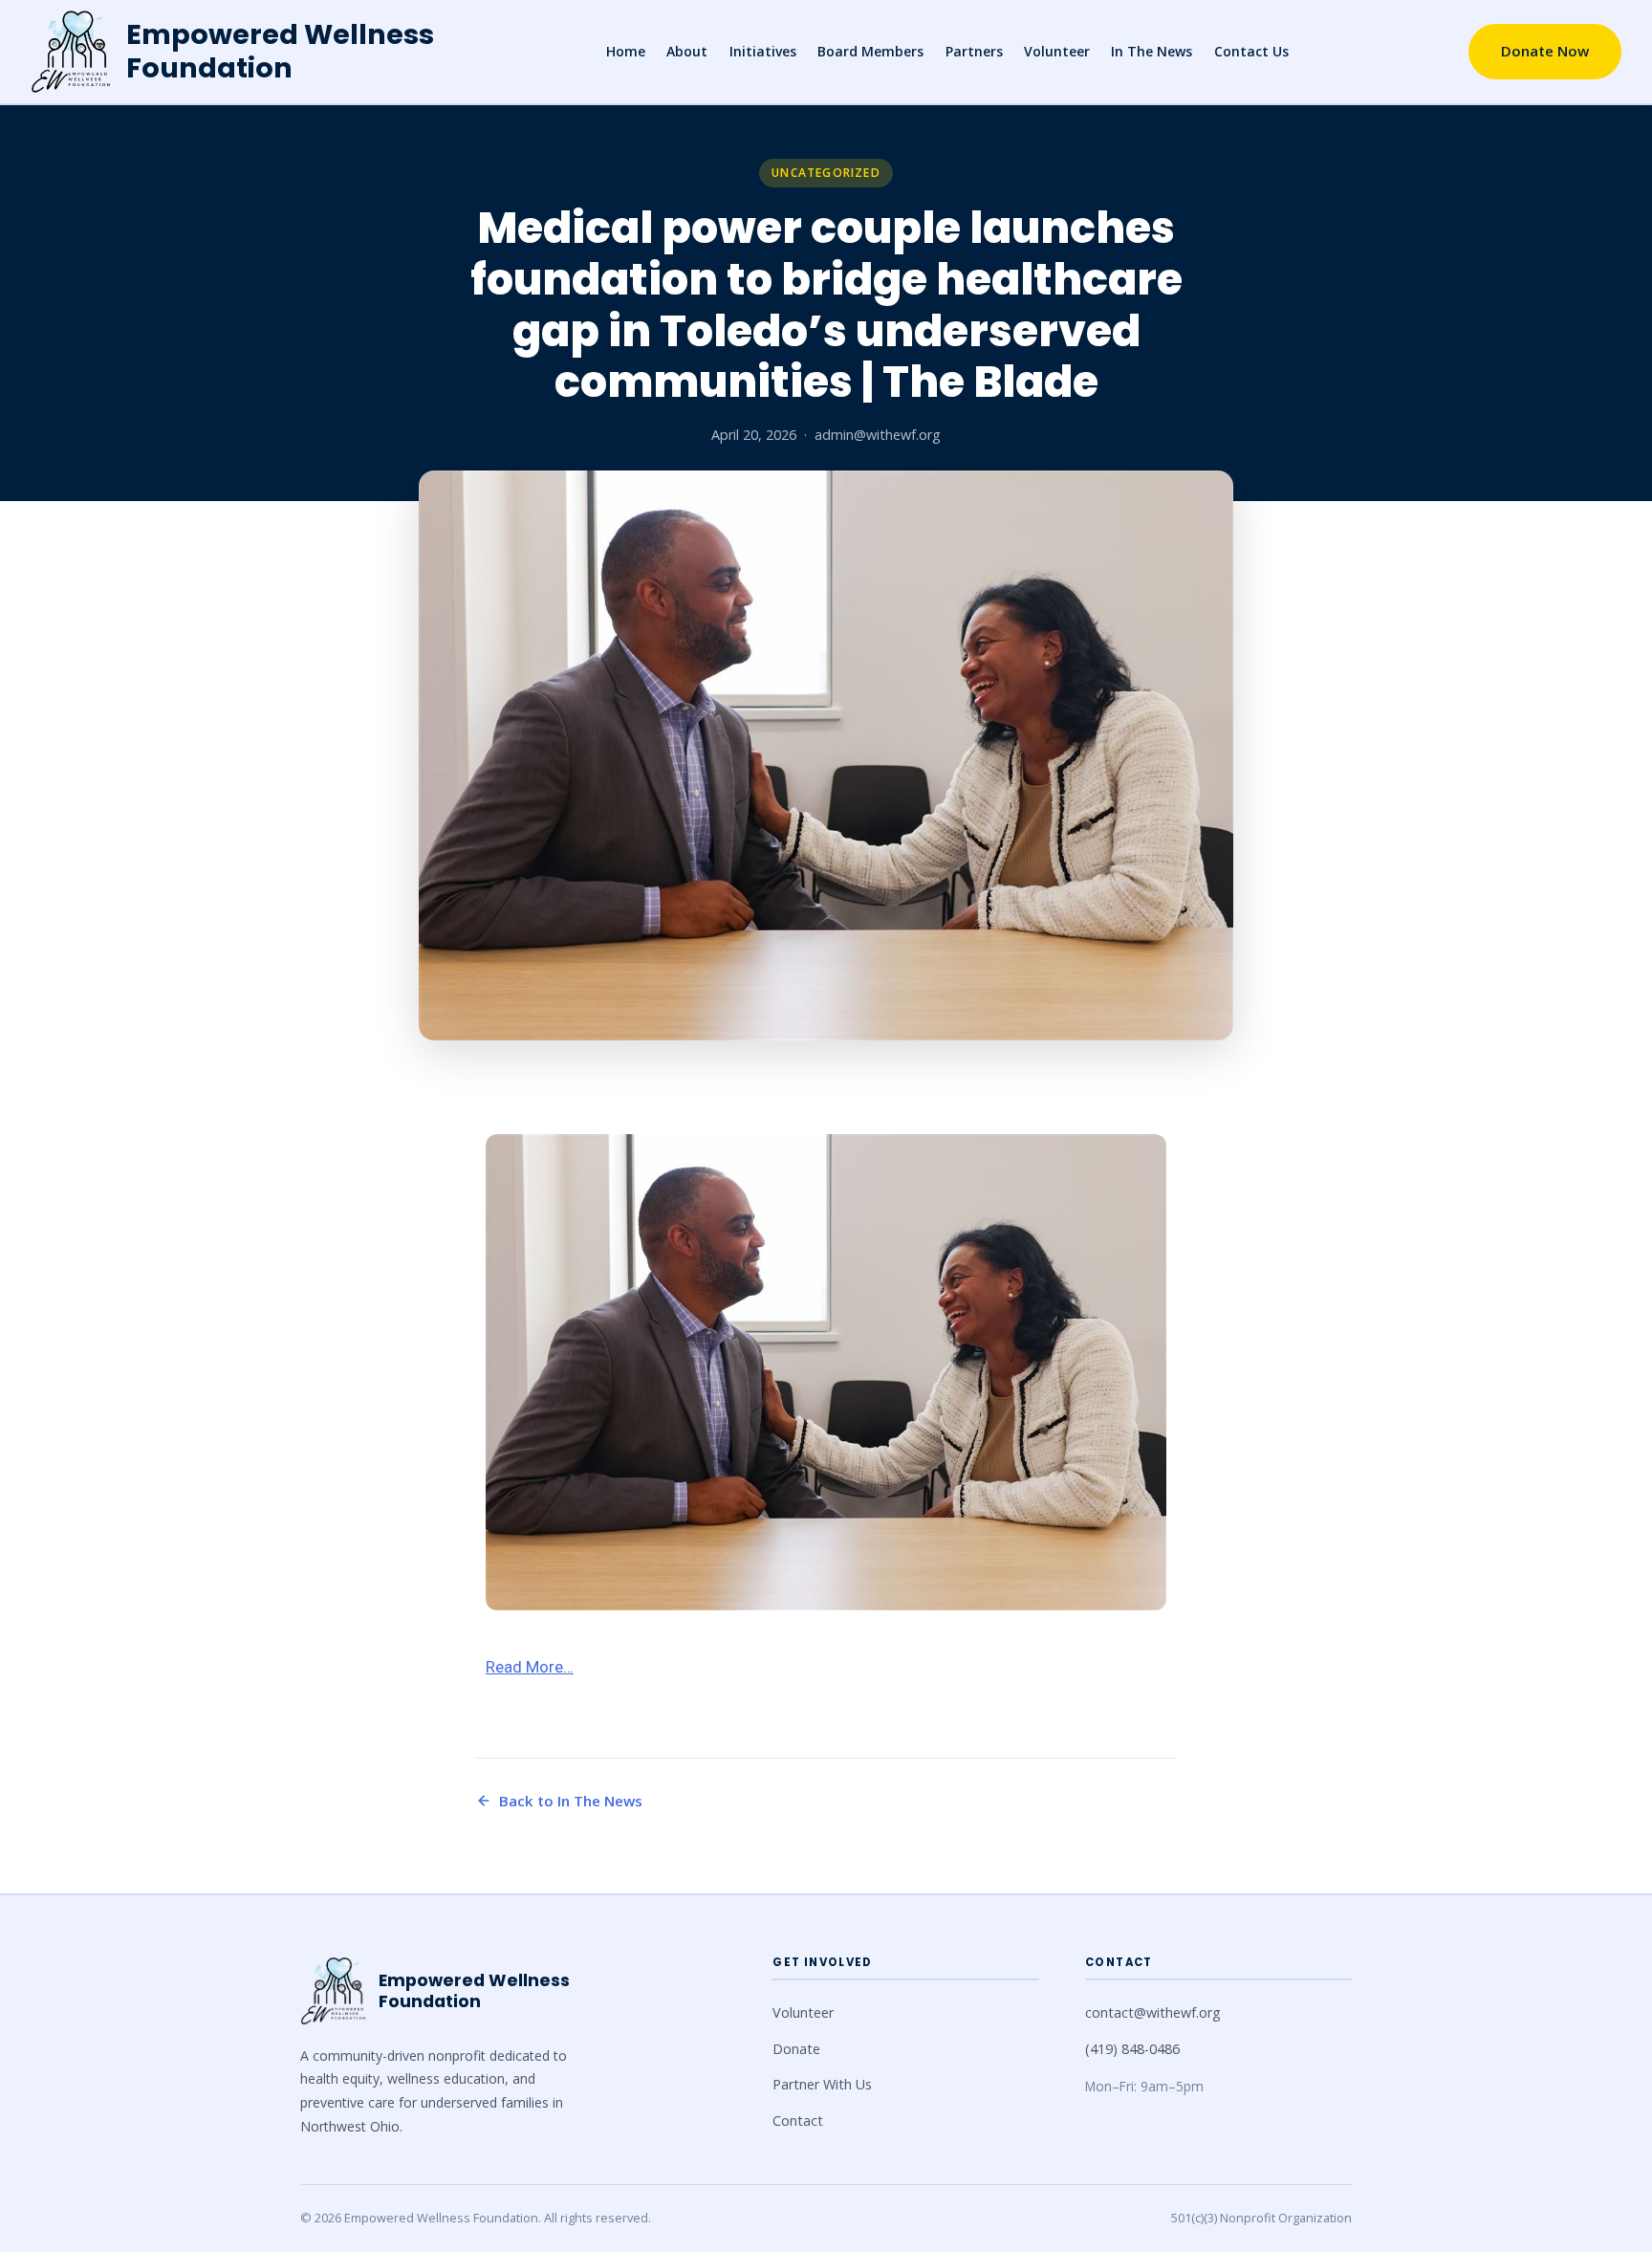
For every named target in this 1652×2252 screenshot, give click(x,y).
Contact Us (1251, 51)
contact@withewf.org (1153, 2012)
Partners (974, 51)
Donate (796, 2049)
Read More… (530, 1667)
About (687, 51)
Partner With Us (822, 2084)
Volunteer (1057, 51)
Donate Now (1545, 51)
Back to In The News (571, 1801)
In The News (1152, 51)
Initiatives (763, 51)
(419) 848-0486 (1132, 2049)
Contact (798, 2121)
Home (626, 51)
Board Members (870, 51)
